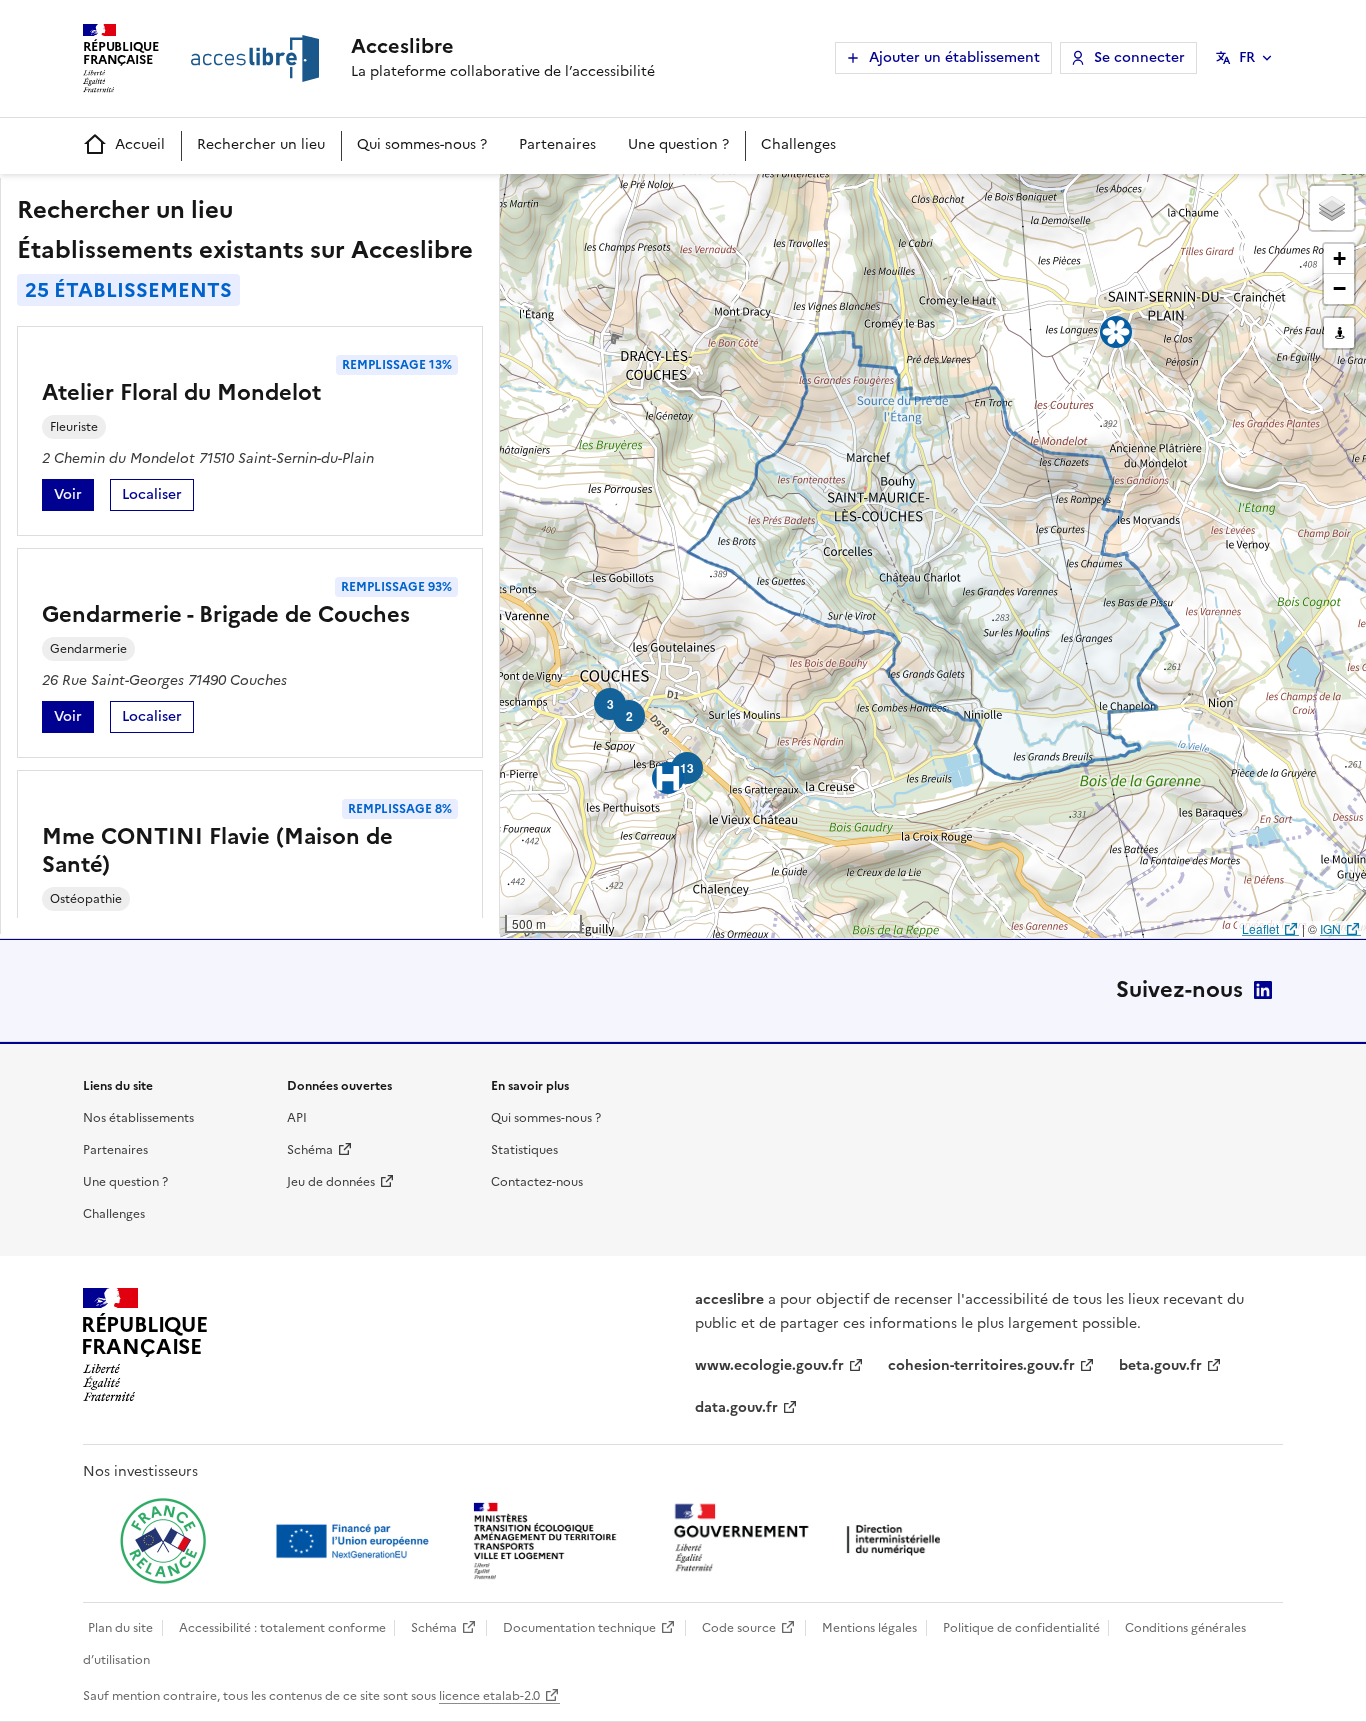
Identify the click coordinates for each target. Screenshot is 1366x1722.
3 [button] (610, 704)
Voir (74, 497)
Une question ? (678, 144)
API (297, 1118)
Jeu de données (331, 1182)
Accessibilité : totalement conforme (282, 1628)
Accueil (140, 144)
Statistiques (524, 1150)
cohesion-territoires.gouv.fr (981, 1365)
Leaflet (1260, 928)
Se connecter (1139, 57)
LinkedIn (1263, 990)
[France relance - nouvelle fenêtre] (163, 1541)
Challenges (798, 144)
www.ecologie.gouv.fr (769, 1365)
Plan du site (120, 1628)
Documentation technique (579, 1628)
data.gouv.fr (736, 1407)
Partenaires (557, 144)
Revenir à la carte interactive (657, 198)
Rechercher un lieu (261, 144)
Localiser (158, 497)
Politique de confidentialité (1021, 1628)
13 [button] (687, 768)
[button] (1332, 208)
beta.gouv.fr (1160, 1365)
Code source (739, 1628)
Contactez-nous (537, 1182)
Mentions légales (869, 1628)
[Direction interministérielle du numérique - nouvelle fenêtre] (812, 1539)
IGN (1330, 928)
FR (1247, 57)
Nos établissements (138, 1118)
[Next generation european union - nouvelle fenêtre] (355, 1541)
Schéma (310, 1150)
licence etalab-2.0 (489, 1696)
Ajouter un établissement (954, 57)
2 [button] (629, 716)
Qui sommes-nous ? (422, 144)
